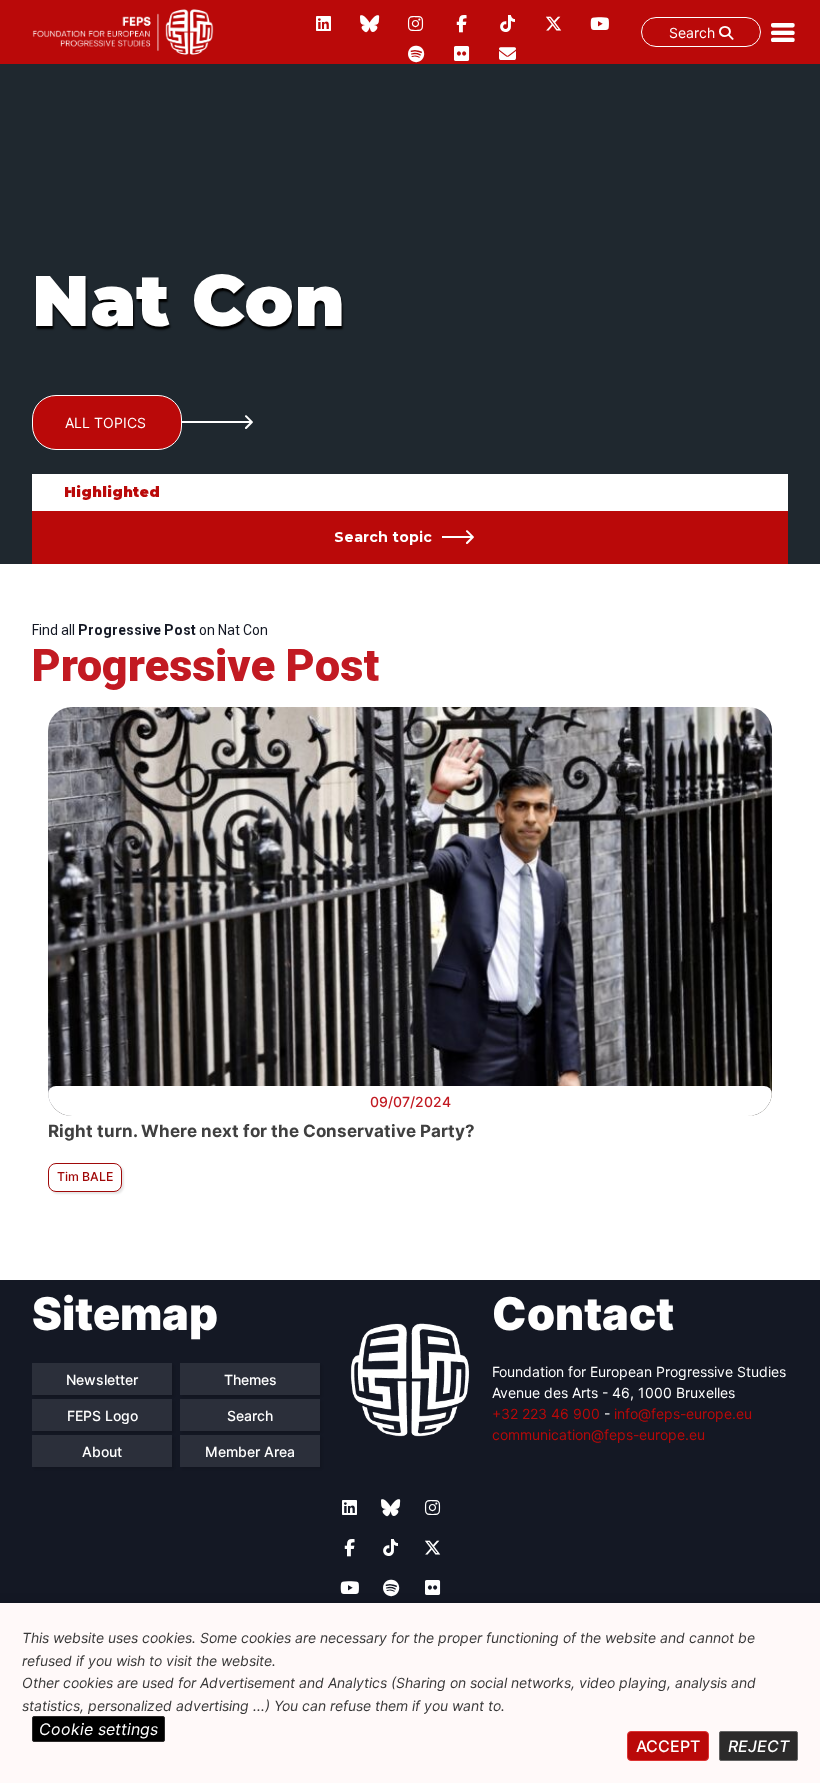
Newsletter (102, 1379)
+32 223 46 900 (546, 1413)
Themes (250, 1379)
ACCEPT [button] (668, 1746)
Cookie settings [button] (98, 1729)
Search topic (383, 537)
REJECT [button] (758, 1746)
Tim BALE (85, 1176)
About (102, 1451)
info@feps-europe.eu (683, 1413)
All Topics (105, 422)
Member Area (250, 1451)
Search (694, 32)
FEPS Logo (102, 1415)
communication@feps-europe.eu (598, 1434)
